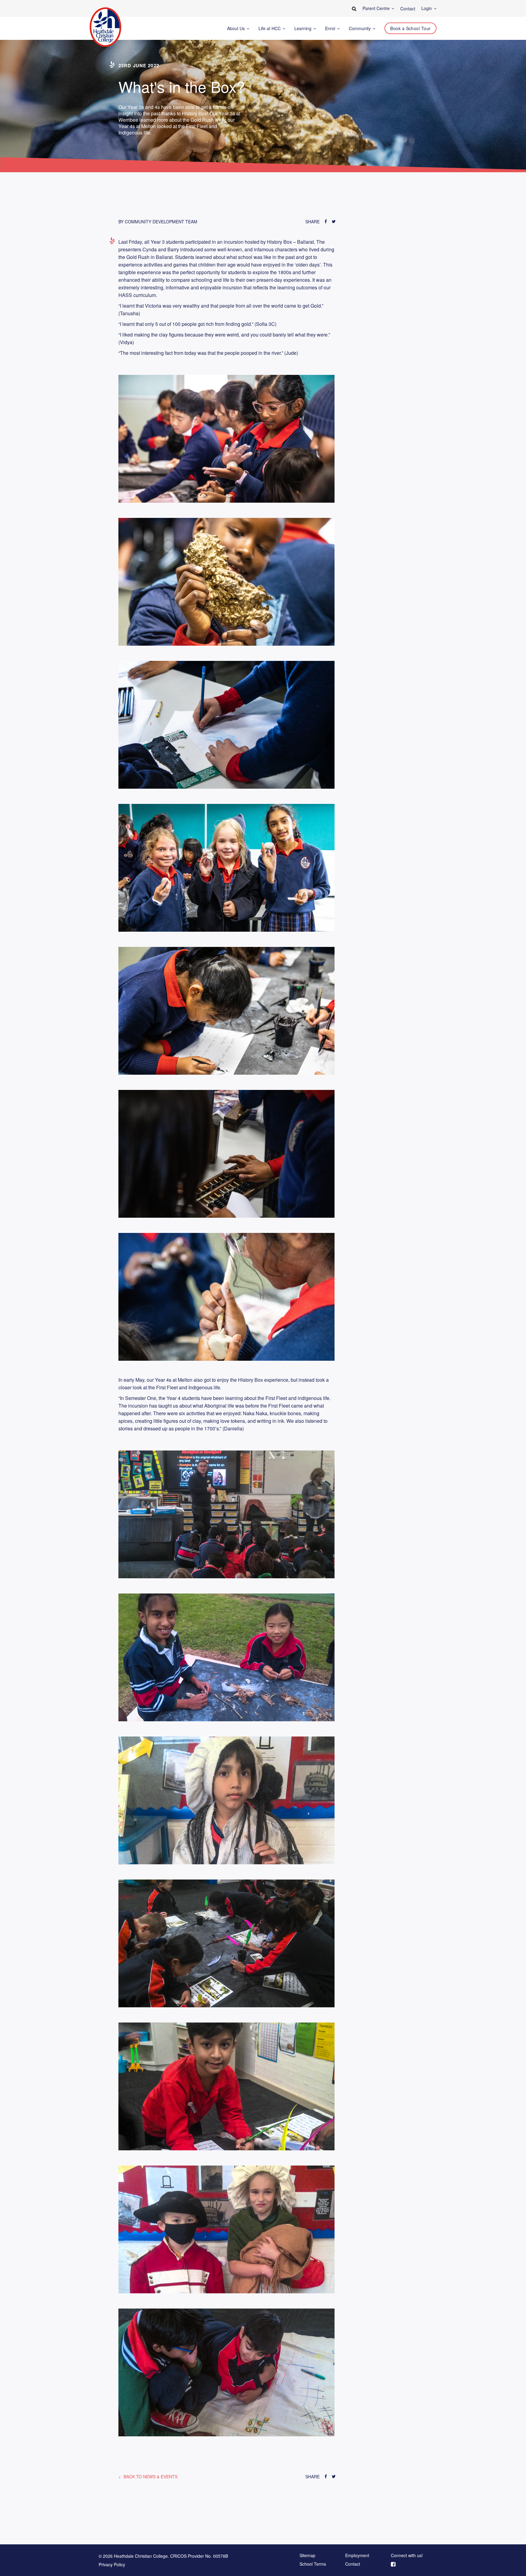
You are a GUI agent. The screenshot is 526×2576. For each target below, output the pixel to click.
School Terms (313, 2564)
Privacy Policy (112, 2564)
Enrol (331, 28)
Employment (357, 2556)
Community (360, 28)
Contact (353, 2564)
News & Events (151, 2477)
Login (427, 8)
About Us (237, 28)
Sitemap (307, 2556)
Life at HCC (270, 28)
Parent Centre (377, 8)
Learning (303, 28)
